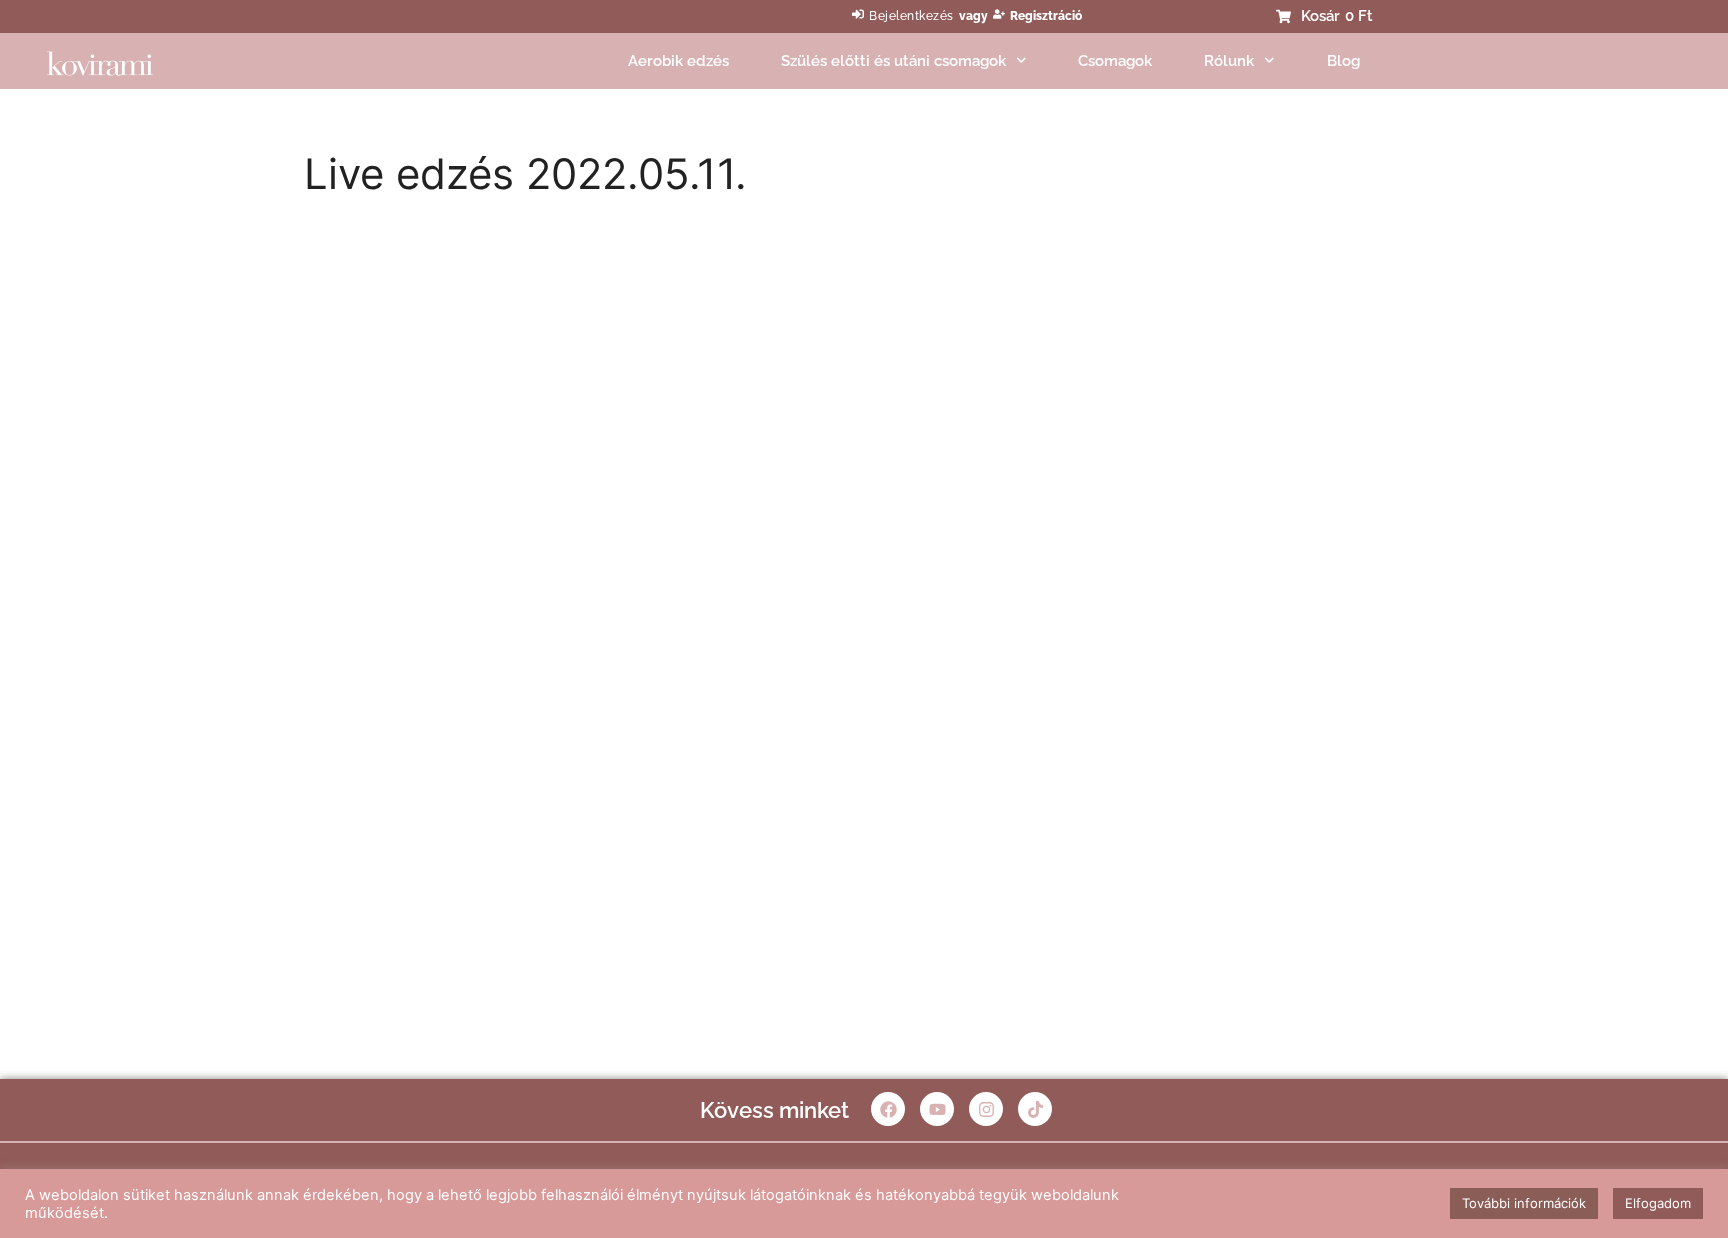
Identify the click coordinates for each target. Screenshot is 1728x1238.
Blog (1343, 61)
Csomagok (1115, 61)
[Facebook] (888, 1109)
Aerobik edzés (678, 61)
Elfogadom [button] (1658, 1203)
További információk (1524, 1203)
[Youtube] (937, 1109)
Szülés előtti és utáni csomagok (893, 61)
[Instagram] (986, 1109)
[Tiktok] (1035, 1109)
